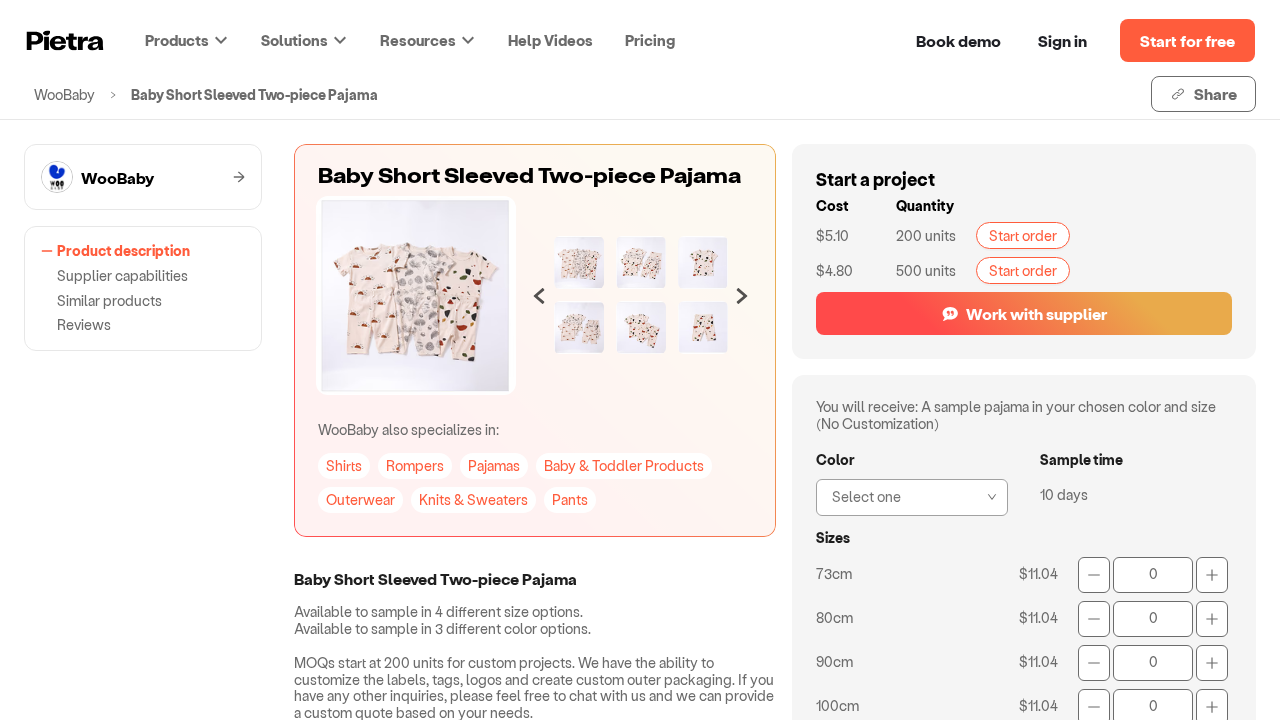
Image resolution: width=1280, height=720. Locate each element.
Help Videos (550, 40)
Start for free (1187, 40)
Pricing (650, 40)
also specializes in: (408, 429)
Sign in (1062, 40)
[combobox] (906, 495)
